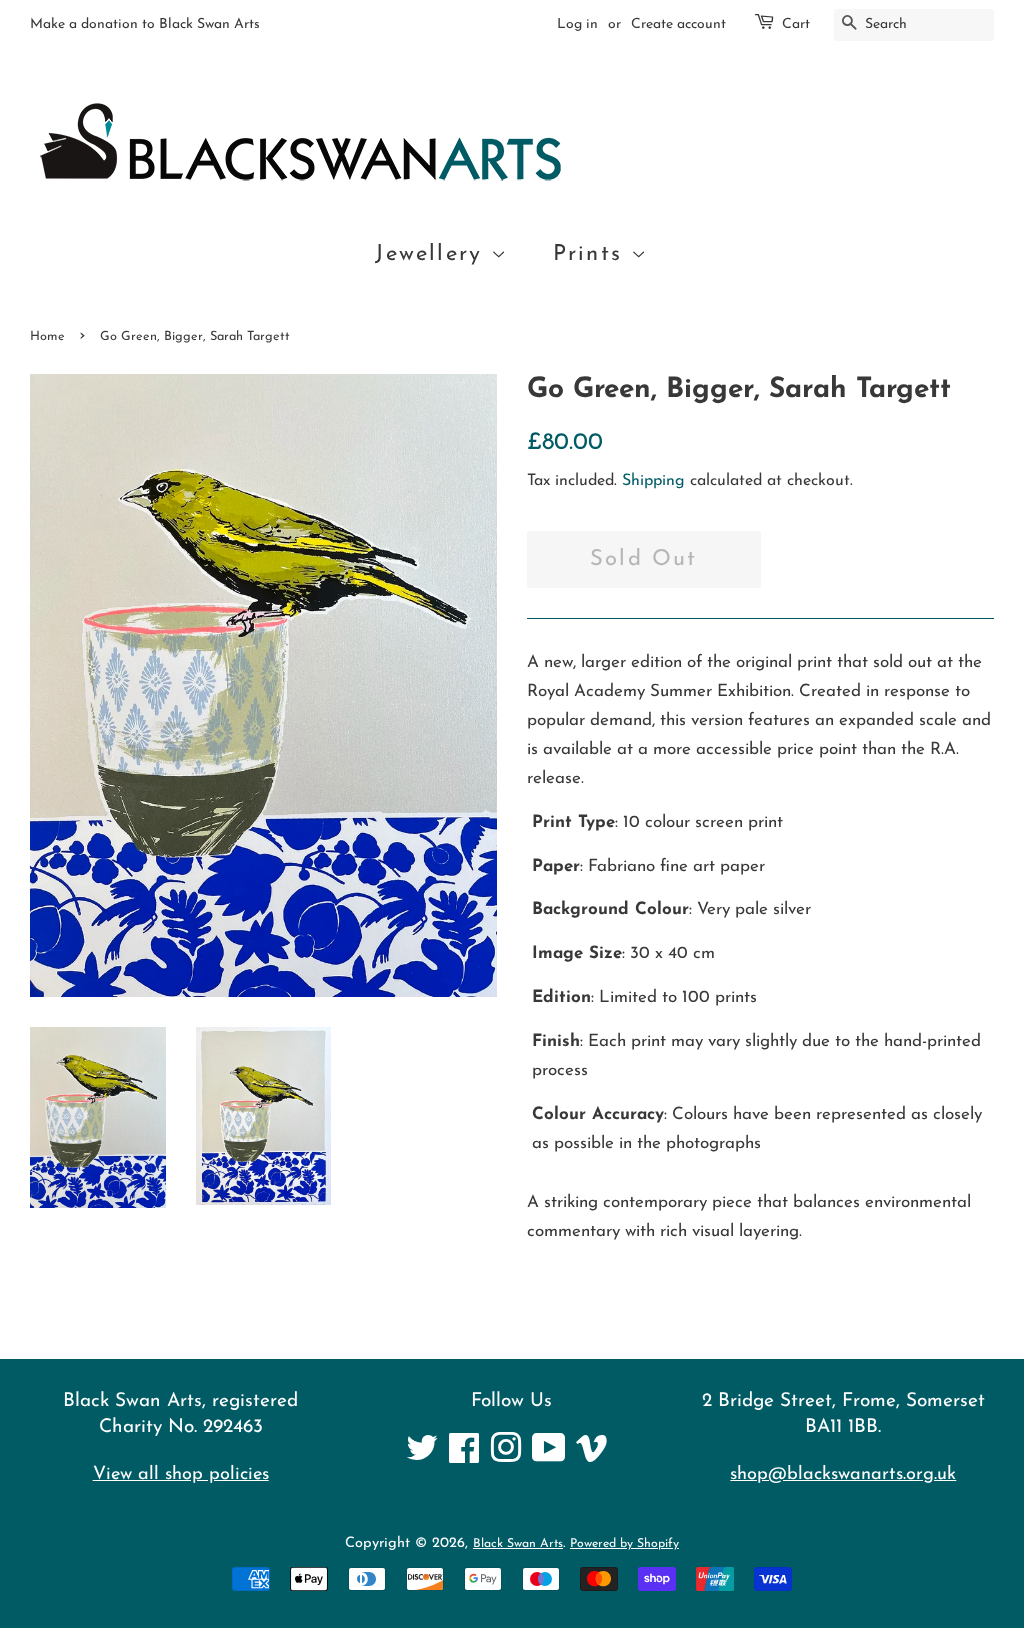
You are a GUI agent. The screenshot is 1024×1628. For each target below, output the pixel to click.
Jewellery (433, 254)
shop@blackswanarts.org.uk (843, 1474)
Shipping (653, 481)
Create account (678, 24)
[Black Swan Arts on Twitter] (422, 1457)
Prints (592, 254)
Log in (577, 24)
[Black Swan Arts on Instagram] (506, 1457)
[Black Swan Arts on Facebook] (464, 1457)
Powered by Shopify (624, 1544)
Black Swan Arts (518, 1544)
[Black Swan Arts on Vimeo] (592, 1457)
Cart (796, 24)
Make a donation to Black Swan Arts (145, 24)
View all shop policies (181, 1474)
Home (47, 336)
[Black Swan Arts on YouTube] (549, 1457)
